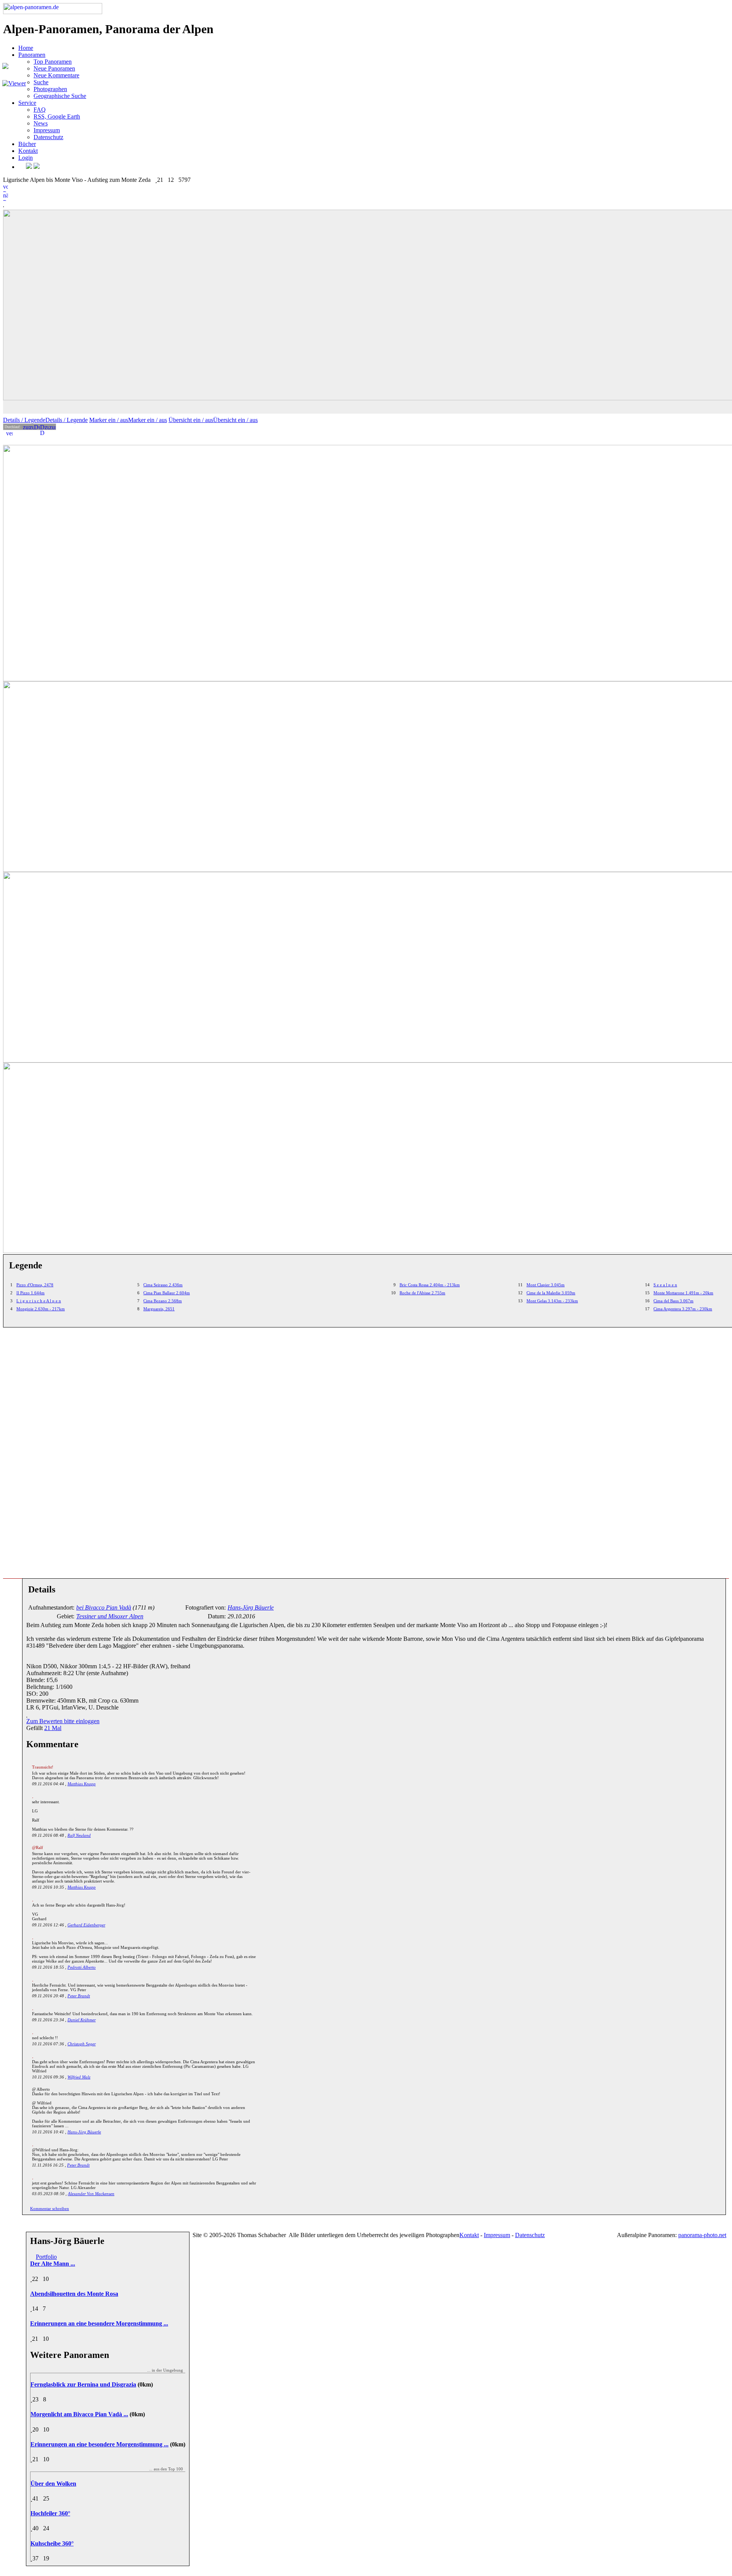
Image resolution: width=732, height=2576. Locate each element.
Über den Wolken (53, 2484)
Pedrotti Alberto (82, 1967)
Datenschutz (48, 137)
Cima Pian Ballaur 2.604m (167, 1293)
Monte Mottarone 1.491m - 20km (683, 1293)
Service (27, 103)
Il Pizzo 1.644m (30, 1293)
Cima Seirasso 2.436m (163, 1285)
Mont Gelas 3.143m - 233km (552, 1301)
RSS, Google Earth (57, 116)
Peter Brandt (79, 1996)
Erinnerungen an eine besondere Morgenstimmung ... (99, 2323)
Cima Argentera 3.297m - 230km (683, 1309)
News (41, 123)
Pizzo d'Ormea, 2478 (35, 1285)
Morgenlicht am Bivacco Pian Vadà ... (79, 2414)
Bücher (27, 144)
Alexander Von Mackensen (91, 2194)
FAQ (40, 110)
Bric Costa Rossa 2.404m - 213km (430, 1285)
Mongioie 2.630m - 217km (41, 1309)
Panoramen (32, 55)
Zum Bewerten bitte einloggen (63, 1721)
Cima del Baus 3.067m (673, 1301)
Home (26, 48)
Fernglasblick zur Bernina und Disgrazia (83, 2384)
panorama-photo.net (702, 2235)
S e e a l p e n (665, 1285)
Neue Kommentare (56, 75)
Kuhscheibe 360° (52, 2543)
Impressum (47, 130)
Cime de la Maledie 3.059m (551, 1293)
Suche (41, 82)
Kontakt (28, 151)
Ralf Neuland (79, 1835)
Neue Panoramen (54, 68)
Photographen (50, 89)
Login (26, 158)
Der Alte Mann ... (53, 2264)
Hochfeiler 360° (50, 2513)
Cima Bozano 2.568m (163, 1301)
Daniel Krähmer (82, 2020)
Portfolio (46, 2257)
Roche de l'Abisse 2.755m (422, 1293)
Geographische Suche (60, 96)
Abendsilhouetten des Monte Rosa (74, 2294)
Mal (53, 1728)
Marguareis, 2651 (159, 1309)
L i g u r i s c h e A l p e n (39, 1301)
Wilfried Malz (79, 2077)
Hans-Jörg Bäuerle (84, 2132)
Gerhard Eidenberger (86, 1925)
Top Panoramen (53, 62)
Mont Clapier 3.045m (546, 1285)
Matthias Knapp (82, 1784)
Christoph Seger (82, 2044)
